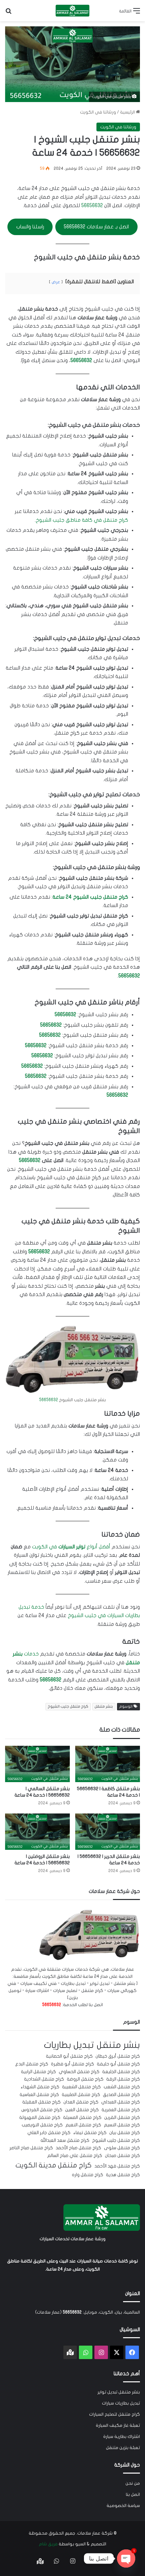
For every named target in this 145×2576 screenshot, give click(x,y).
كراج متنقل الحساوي (79, 2072)
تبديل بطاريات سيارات (121, 2403)
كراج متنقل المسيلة (82, 2118)
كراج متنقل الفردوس (42, 2110)
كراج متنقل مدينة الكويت (54, 2165)
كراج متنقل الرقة (123, 2079)
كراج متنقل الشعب (122, 2087)
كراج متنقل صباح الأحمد (78, 2148)
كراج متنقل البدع (32, 2064)
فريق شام (48, 2544)
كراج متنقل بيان (125, 2133)
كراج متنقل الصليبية (81, 2095)
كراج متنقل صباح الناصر (31, 2148)
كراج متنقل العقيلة (41, 2102)
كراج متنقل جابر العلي (49, 2133)
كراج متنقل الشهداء (40, 2087)
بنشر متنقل (104, 1706)
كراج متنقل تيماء (90, 2133)
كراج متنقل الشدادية (44, 2079)
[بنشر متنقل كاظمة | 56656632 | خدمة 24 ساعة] (108, 1764)
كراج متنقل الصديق (121, 2095)
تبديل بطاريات (69, 2045)
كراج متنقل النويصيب (42, 2125)
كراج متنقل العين (82, 2110)
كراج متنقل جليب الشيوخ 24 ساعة (90, 897)
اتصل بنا (133, 2494)
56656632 (92, 205)
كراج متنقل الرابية (38, 2072)
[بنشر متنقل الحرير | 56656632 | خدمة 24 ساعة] (108, 1832)
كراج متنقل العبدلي (121, 2102)
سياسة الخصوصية (123, 2506)
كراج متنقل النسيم (122, 2125)
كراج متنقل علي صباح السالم (75, 2156)
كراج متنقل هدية (123, 2175)
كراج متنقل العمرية (121, 2110)
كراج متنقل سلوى (122, 2148)
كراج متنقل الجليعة (121, 2072)
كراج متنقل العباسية (39, 2095)
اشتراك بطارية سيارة (122, 2437)
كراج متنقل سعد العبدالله (65, 2140)
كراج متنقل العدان (81, 2102)
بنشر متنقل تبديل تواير (119, 2392)
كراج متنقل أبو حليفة (118, 2064)
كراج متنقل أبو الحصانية (69, 2056)
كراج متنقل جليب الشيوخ (68, 1706)
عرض (56, 282)
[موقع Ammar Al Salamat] (72, 11)
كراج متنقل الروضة (85, 2079)
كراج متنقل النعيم (83, 2125)
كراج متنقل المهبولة (40, 2118)
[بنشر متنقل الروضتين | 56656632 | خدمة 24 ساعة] (37, 1832)
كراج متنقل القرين (122, 2118)
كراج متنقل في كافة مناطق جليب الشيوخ (82, 520)
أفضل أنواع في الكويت (71, 1547)
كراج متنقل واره (88, 2175)
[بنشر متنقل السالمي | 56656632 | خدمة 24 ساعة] (37, 1764)
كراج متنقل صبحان (122, 2156)
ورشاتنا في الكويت (98, 112)
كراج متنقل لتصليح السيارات (114, 2414)
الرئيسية (128, 112)
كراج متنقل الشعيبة (81, 2087)
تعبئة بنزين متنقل (123, 2448)
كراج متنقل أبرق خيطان (118, 2056)
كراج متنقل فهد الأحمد (117, 2166)
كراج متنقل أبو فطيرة (72, 2064)
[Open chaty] (126, 2558)
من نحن (133, 2483)
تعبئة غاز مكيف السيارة (118, 2425)
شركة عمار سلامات (95, 2533)
